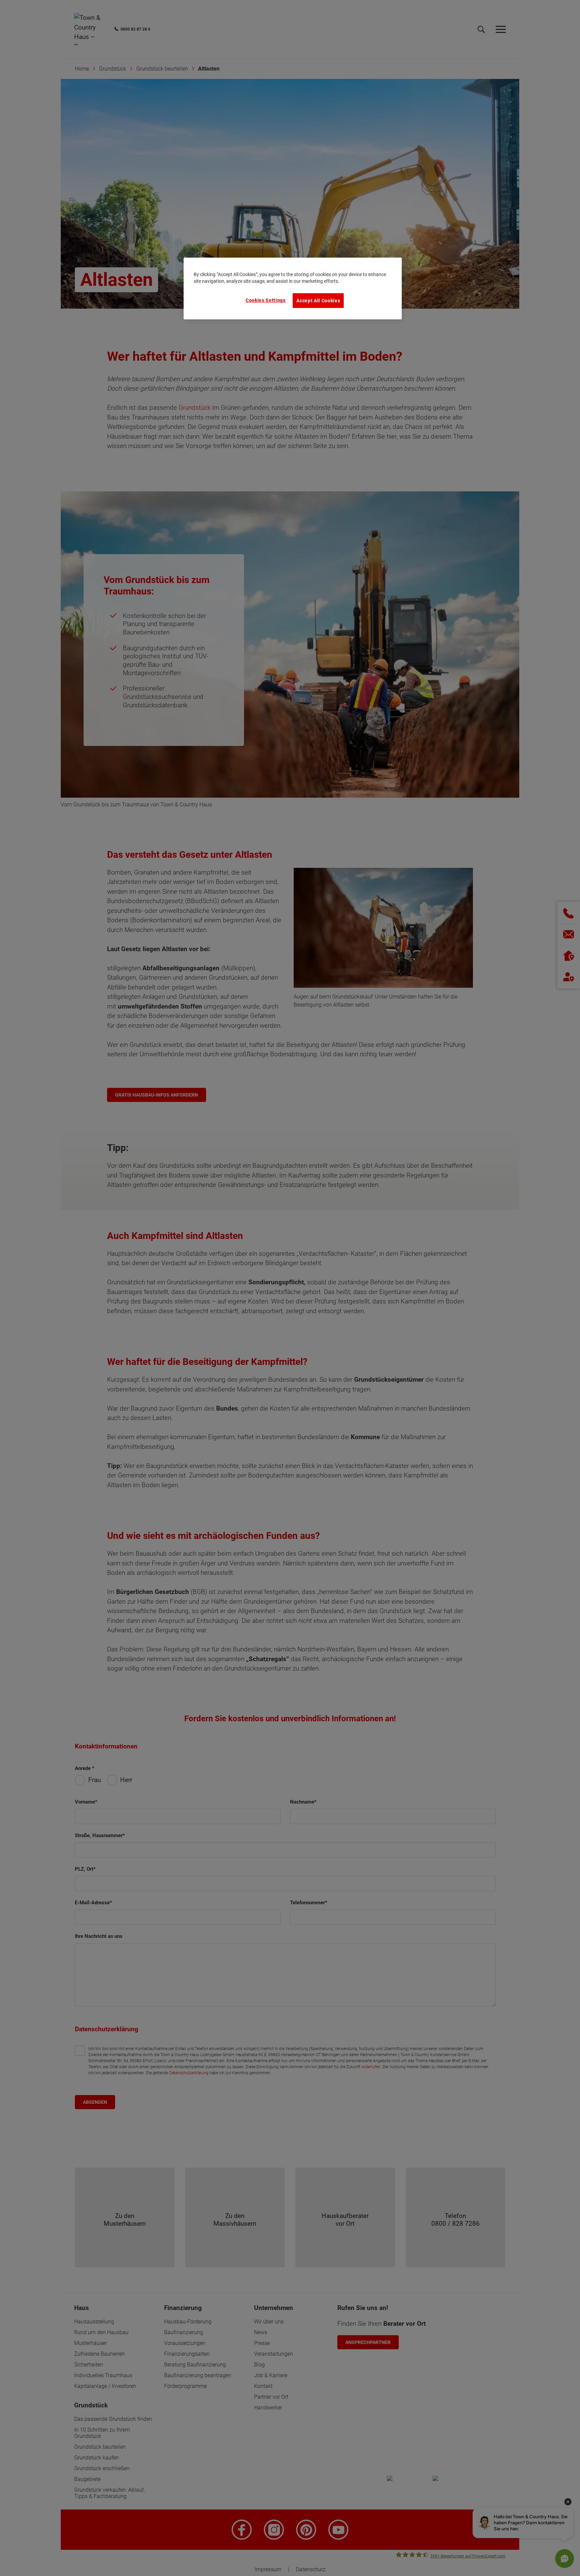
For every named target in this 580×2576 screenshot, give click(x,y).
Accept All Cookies (318, 301)
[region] (293, 288)
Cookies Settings (266, 300)
